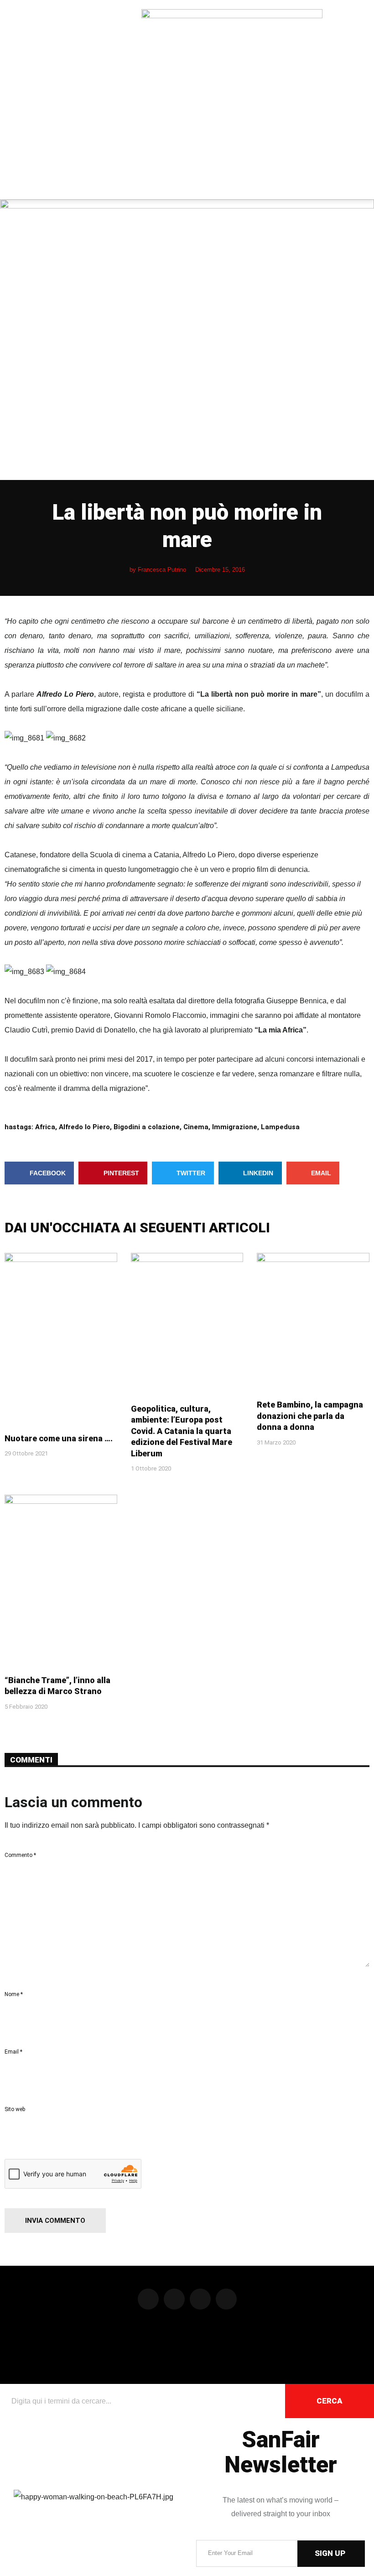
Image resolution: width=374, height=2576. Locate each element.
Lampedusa (280, 1127)
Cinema (196, 1127)
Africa (45, 1127)
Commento (20, 1855)
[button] (7, 100)
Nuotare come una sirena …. (59, 1438)
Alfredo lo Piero (84, 1127)
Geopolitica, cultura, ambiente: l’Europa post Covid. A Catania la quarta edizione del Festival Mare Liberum (182, 1431)
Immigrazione (235, 1127)
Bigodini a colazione (147, 1127)
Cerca (330, 2401)
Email (13, 2052)
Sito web (15, 2109)
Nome (14, 1994)
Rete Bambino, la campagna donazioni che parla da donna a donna (310, 1416)
